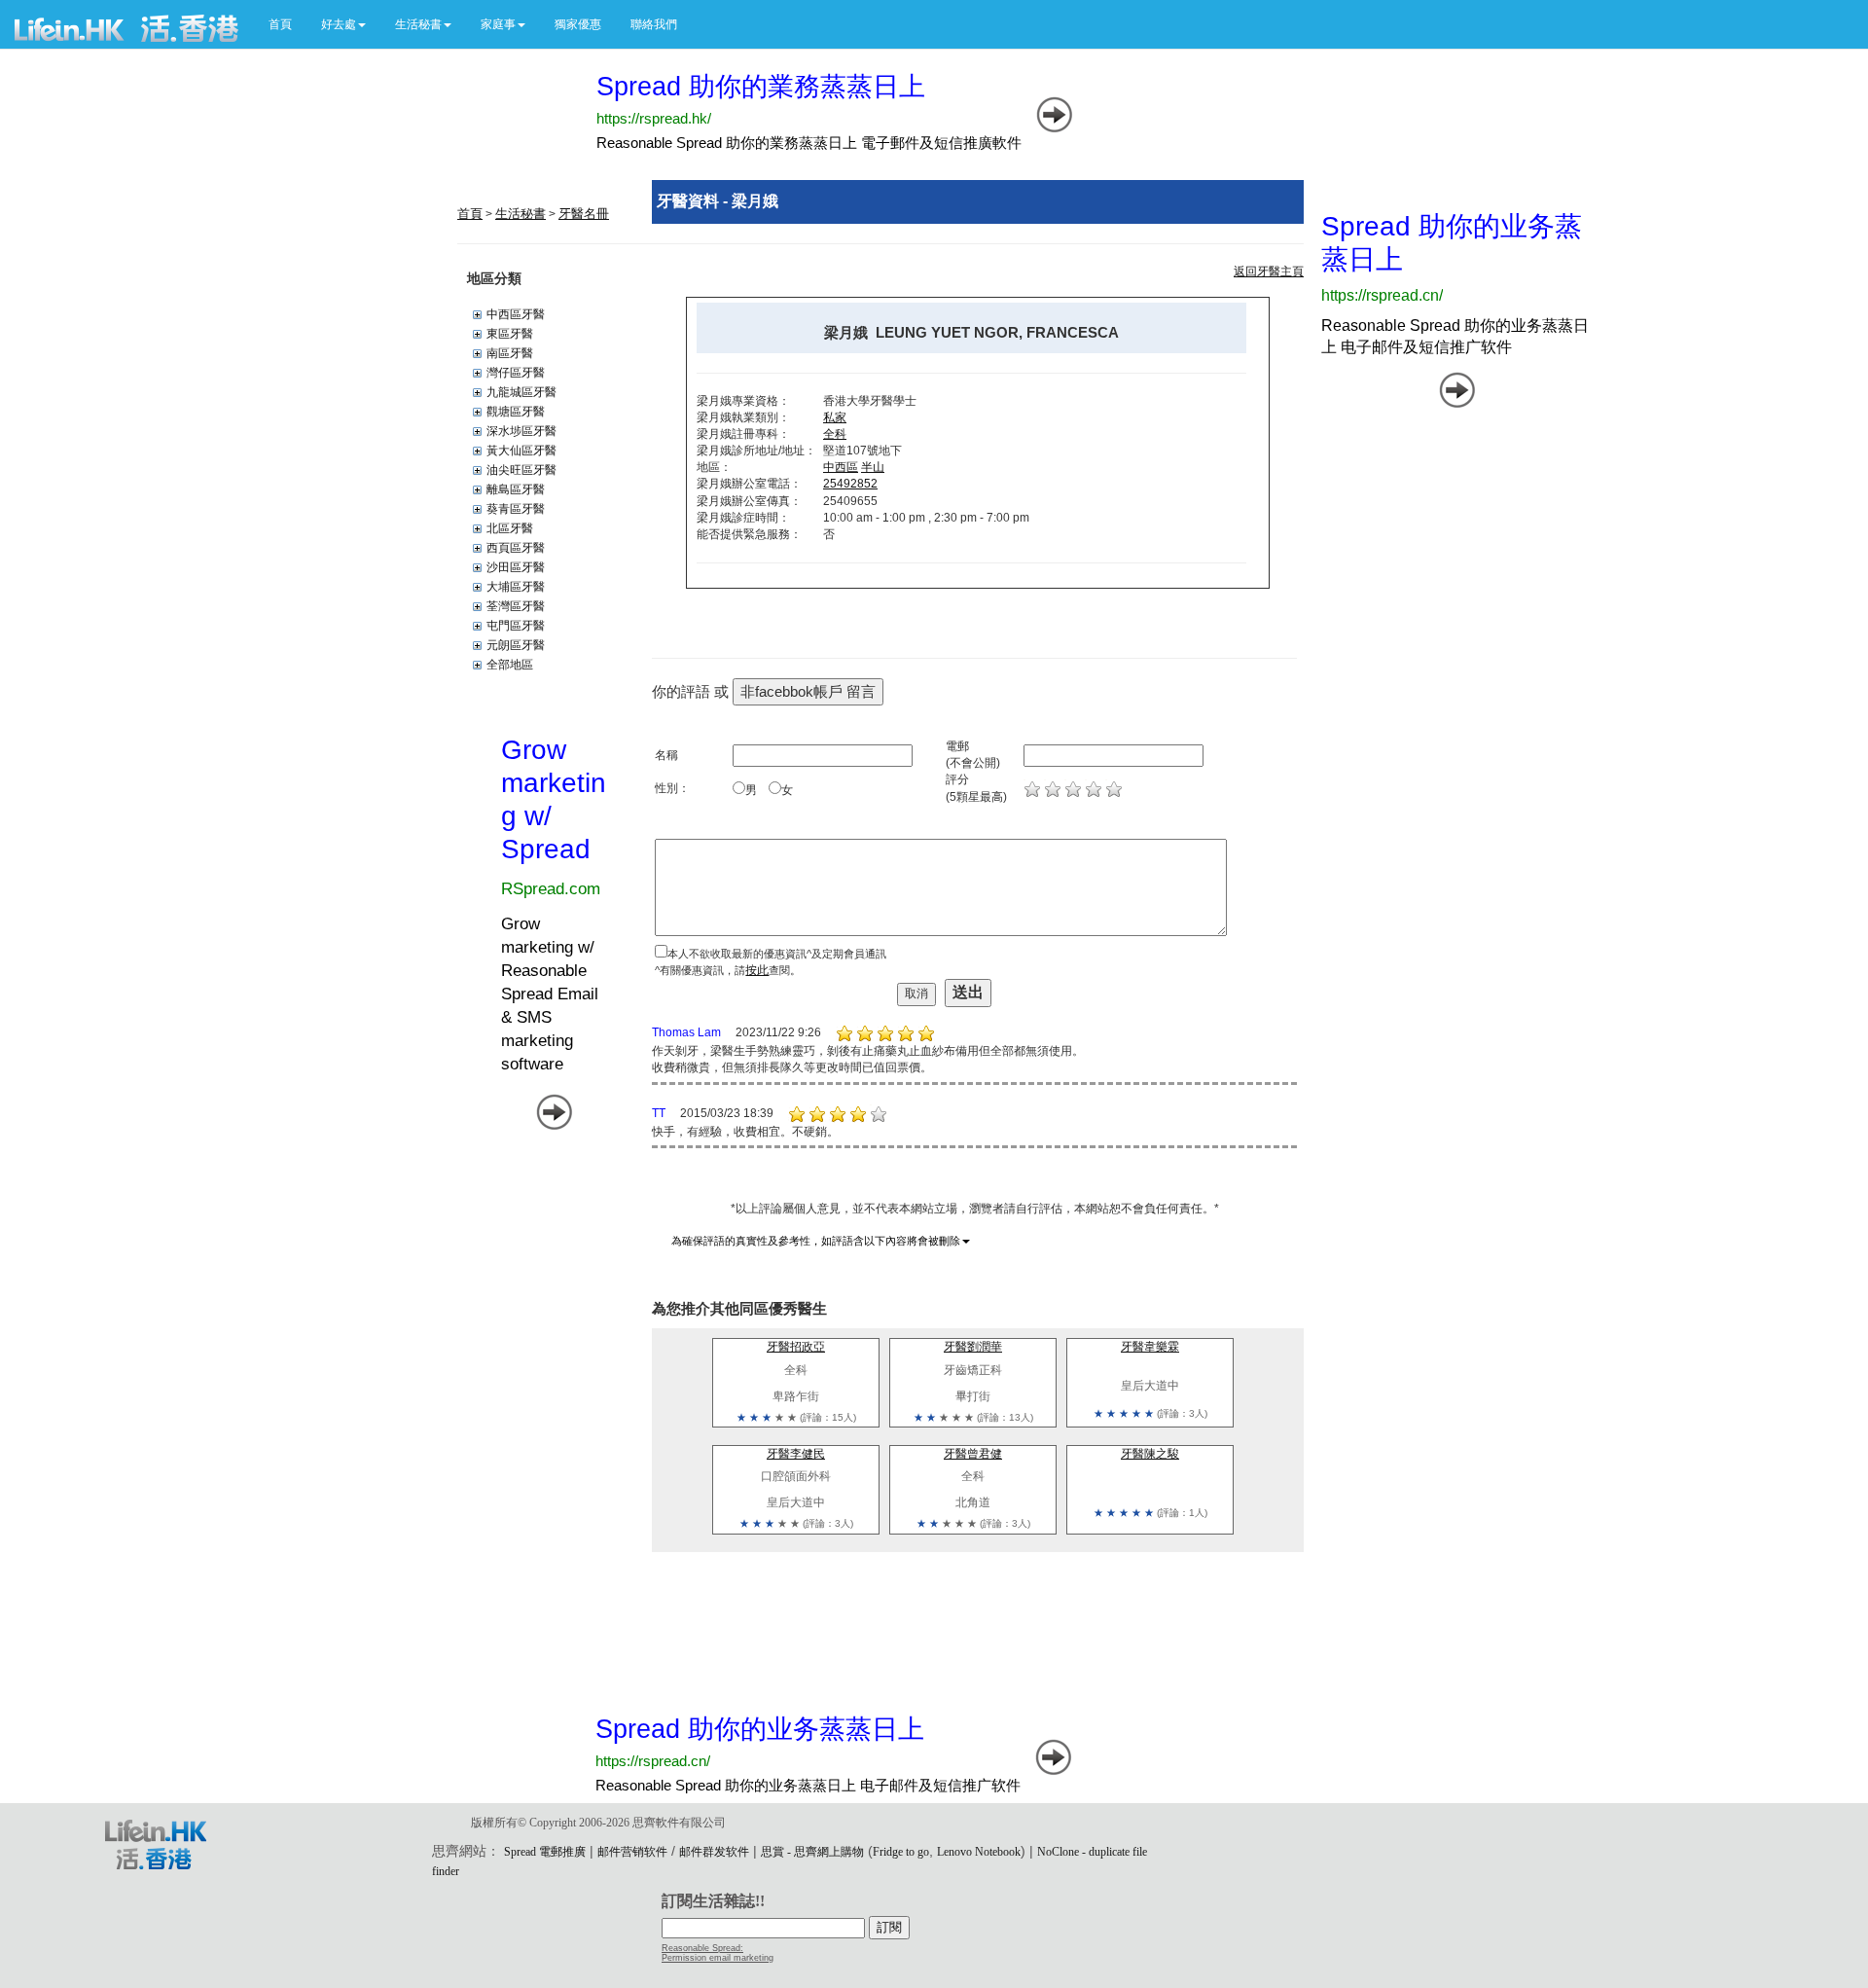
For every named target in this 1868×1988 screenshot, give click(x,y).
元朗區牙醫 (516, 645)
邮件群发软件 (714, 1852)
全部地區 (510, 665)
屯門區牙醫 (516, 626)
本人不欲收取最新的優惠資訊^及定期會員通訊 (777, 954)
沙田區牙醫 (516, 567)
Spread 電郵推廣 (545, 1852)
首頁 (280, 24)
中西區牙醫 (516, 314)
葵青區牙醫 (516, 509)
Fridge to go (901, 1852)
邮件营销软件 (632, 1852)
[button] (343, 24)
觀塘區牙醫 (516, 412)
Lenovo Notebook (979, 1852)
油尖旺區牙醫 (521, 470)
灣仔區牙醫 (516, 373)
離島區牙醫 (516, 489)
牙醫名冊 (584, 214)
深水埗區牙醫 (521, 431)
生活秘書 (521, 214)
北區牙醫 (510, 528)
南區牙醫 (510, 353)
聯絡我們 (654, 24)
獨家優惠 (578, 24)
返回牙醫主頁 (1269, 271)
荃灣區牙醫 (516, 606)
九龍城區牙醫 (521, 392)
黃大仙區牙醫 (521, 451)
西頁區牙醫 (516, 548)
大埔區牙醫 (516, 587)
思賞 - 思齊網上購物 (812, 1852)
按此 (757, 970)
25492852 (850, 484)
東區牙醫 (510, 334)
